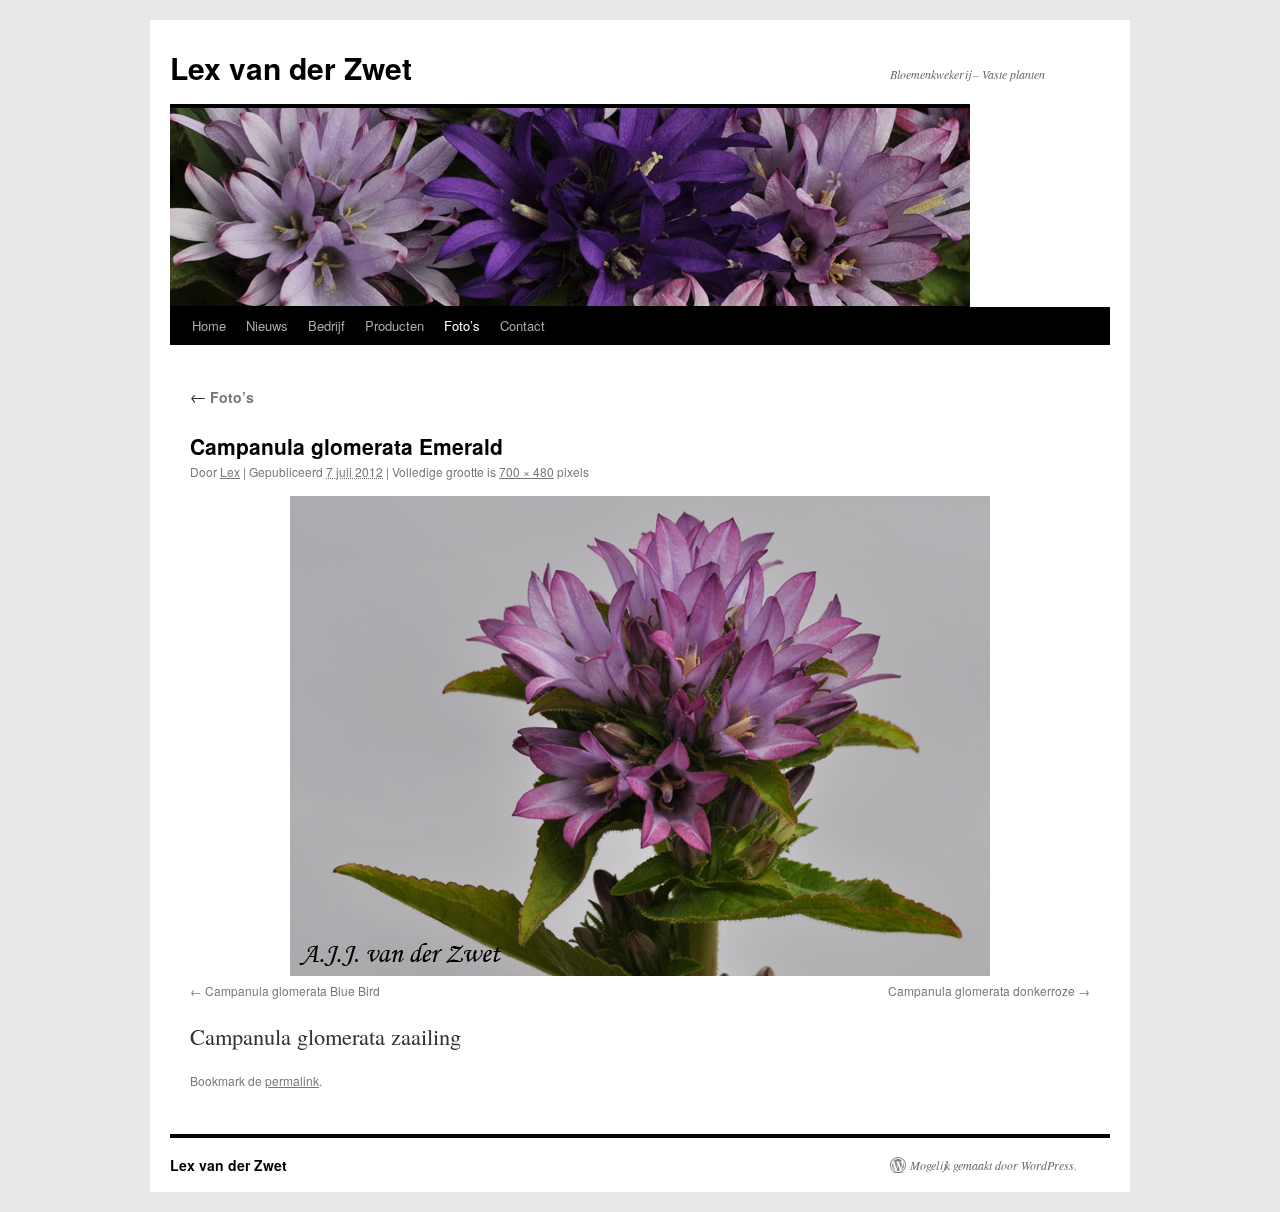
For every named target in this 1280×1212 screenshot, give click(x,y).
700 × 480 (526, 471)
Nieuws (267, 325)
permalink (292, 1080)
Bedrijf (326, 325)
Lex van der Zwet (291, 67)
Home (209, 325)
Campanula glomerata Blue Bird (292, 990)
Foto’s (462, 325)
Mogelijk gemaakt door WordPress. (993, 1165)
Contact (522, 325)
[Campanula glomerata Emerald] (640, 736)
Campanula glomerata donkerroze (981, 990)
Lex (230, 471)
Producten (394, 325)
